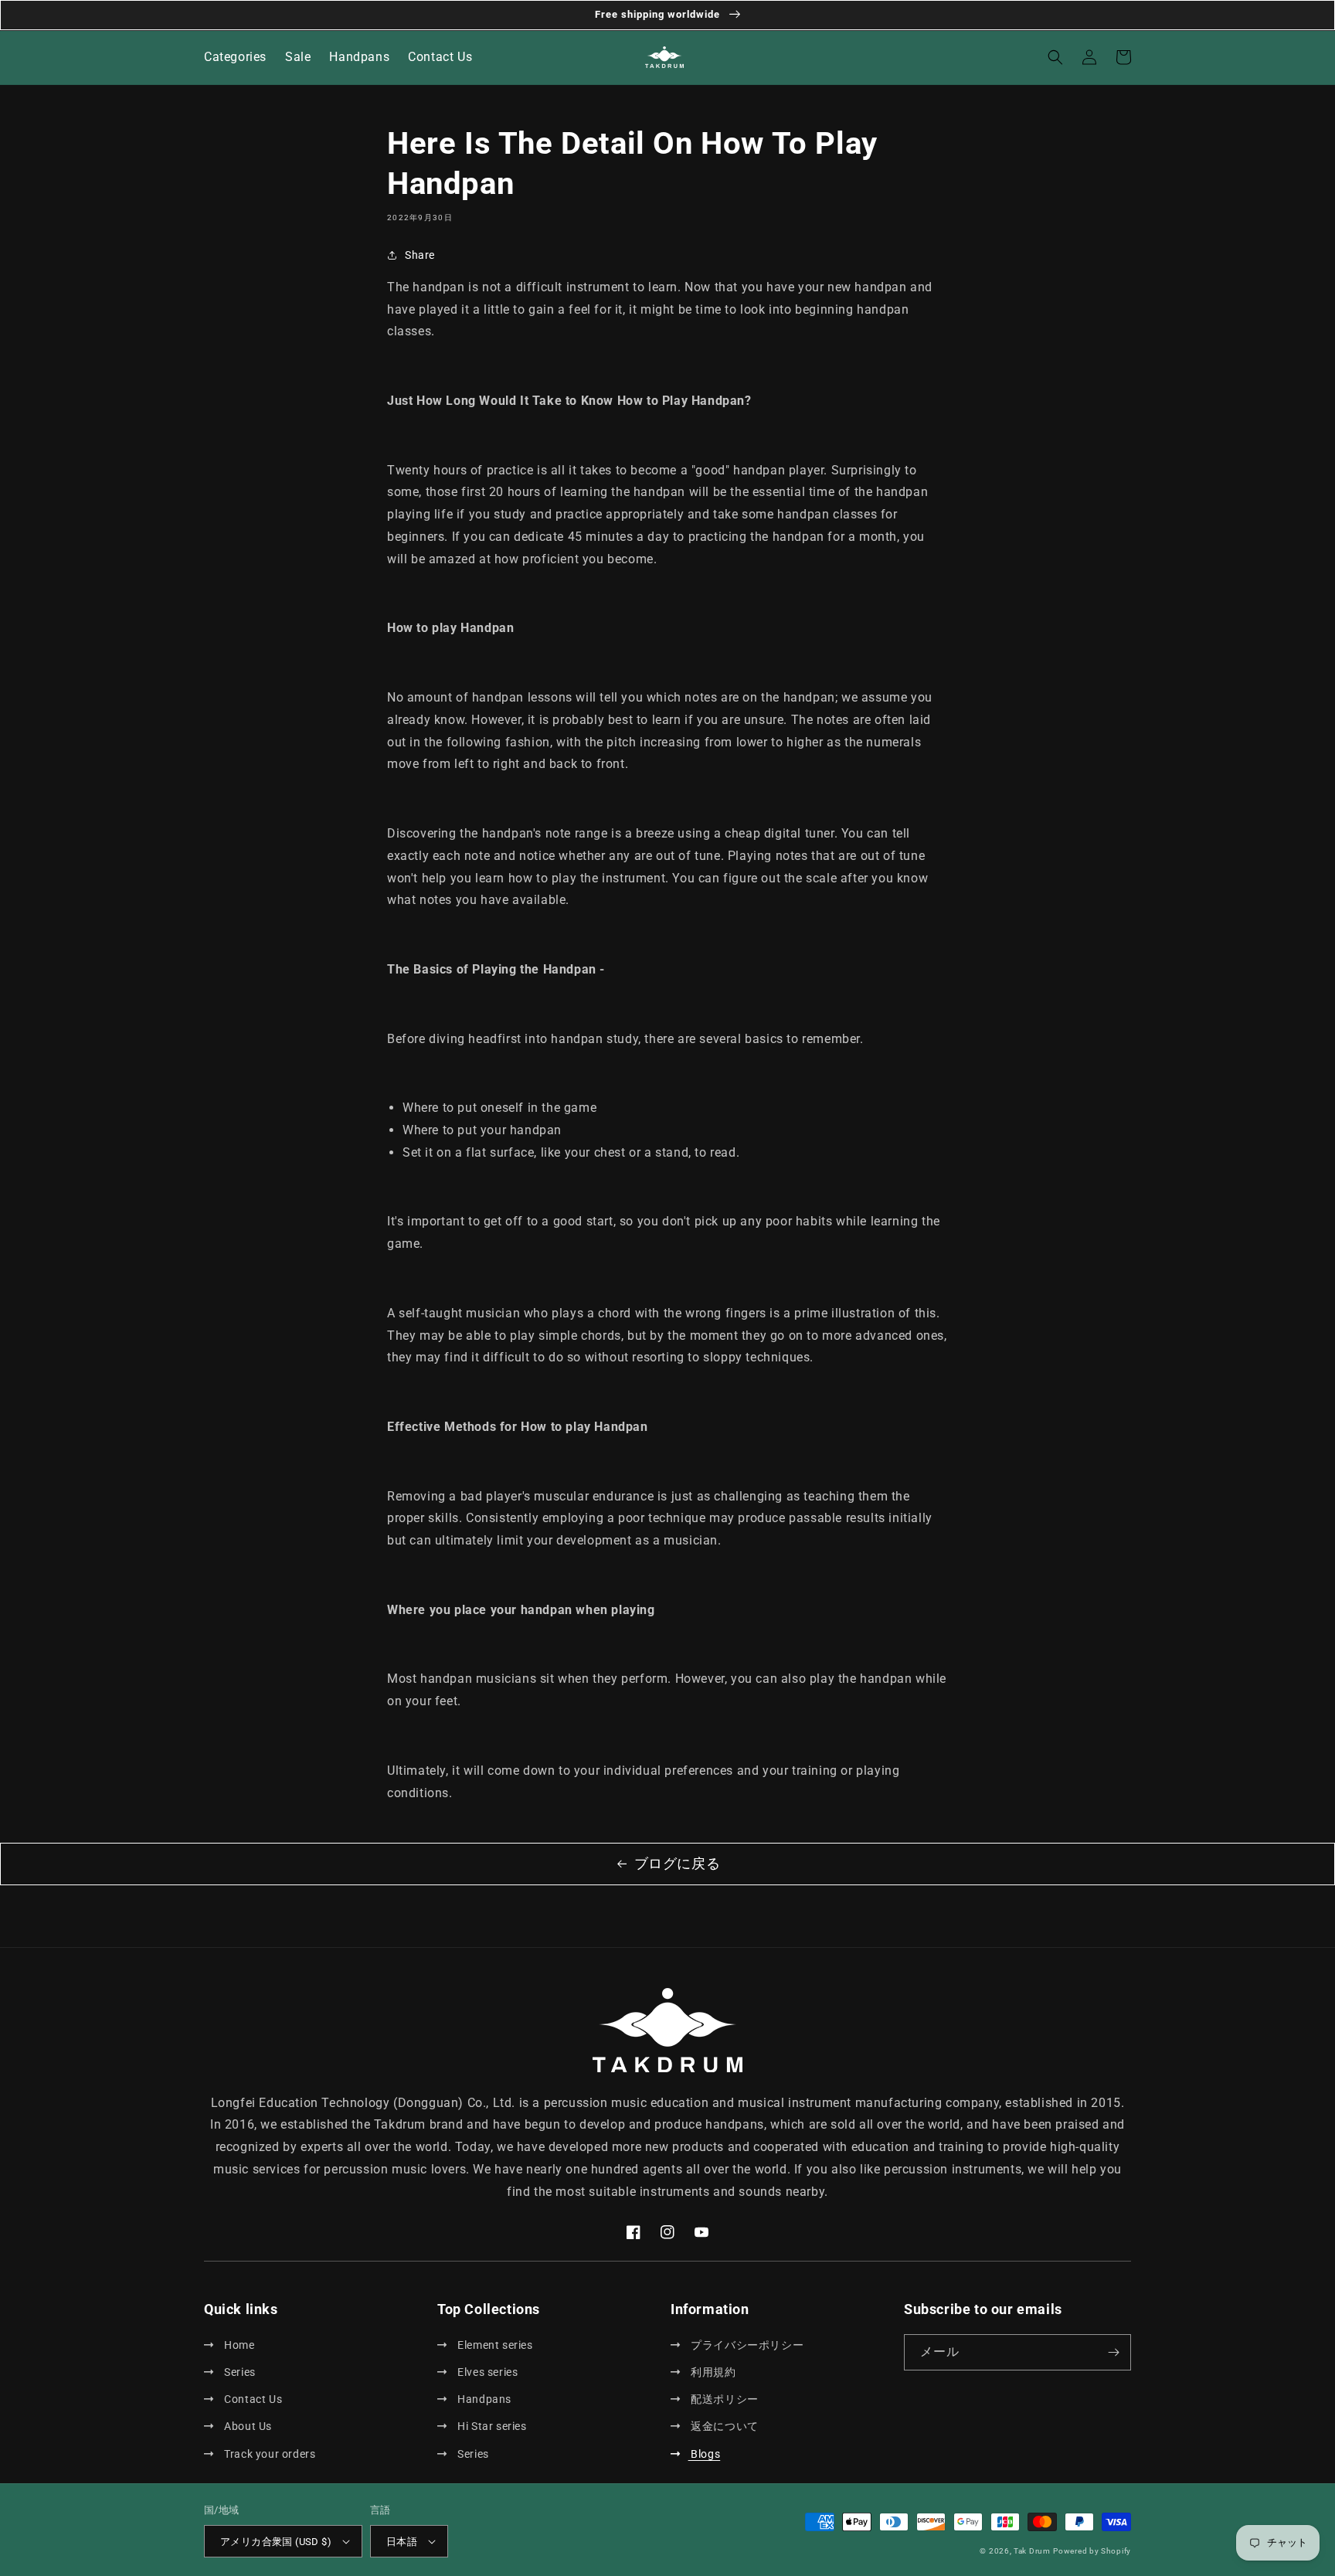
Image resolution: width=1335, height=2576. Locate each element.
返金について (724, 2426)
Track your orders (268, 2454)
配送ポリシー (724, 2399)
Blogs (704, 2454)
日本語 (402, 2542)
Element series (494, 2345)
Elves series (486, 2372)
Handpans (483, 2399)
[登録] (1113, 2352)
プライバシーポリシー (746, 2345)
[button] (1055, 57)
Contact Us (252, 2399)
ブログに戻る (678, 1863)
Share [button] (420, 255)
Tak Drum (1032, 2551)
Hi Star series (491, 2426)
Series (239, 2372)
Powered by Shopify (1092, 2551)
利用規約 (712, 2372)
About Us (247, 2426)
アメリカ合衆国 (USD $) (276, 2542)
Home (238, 2345)
